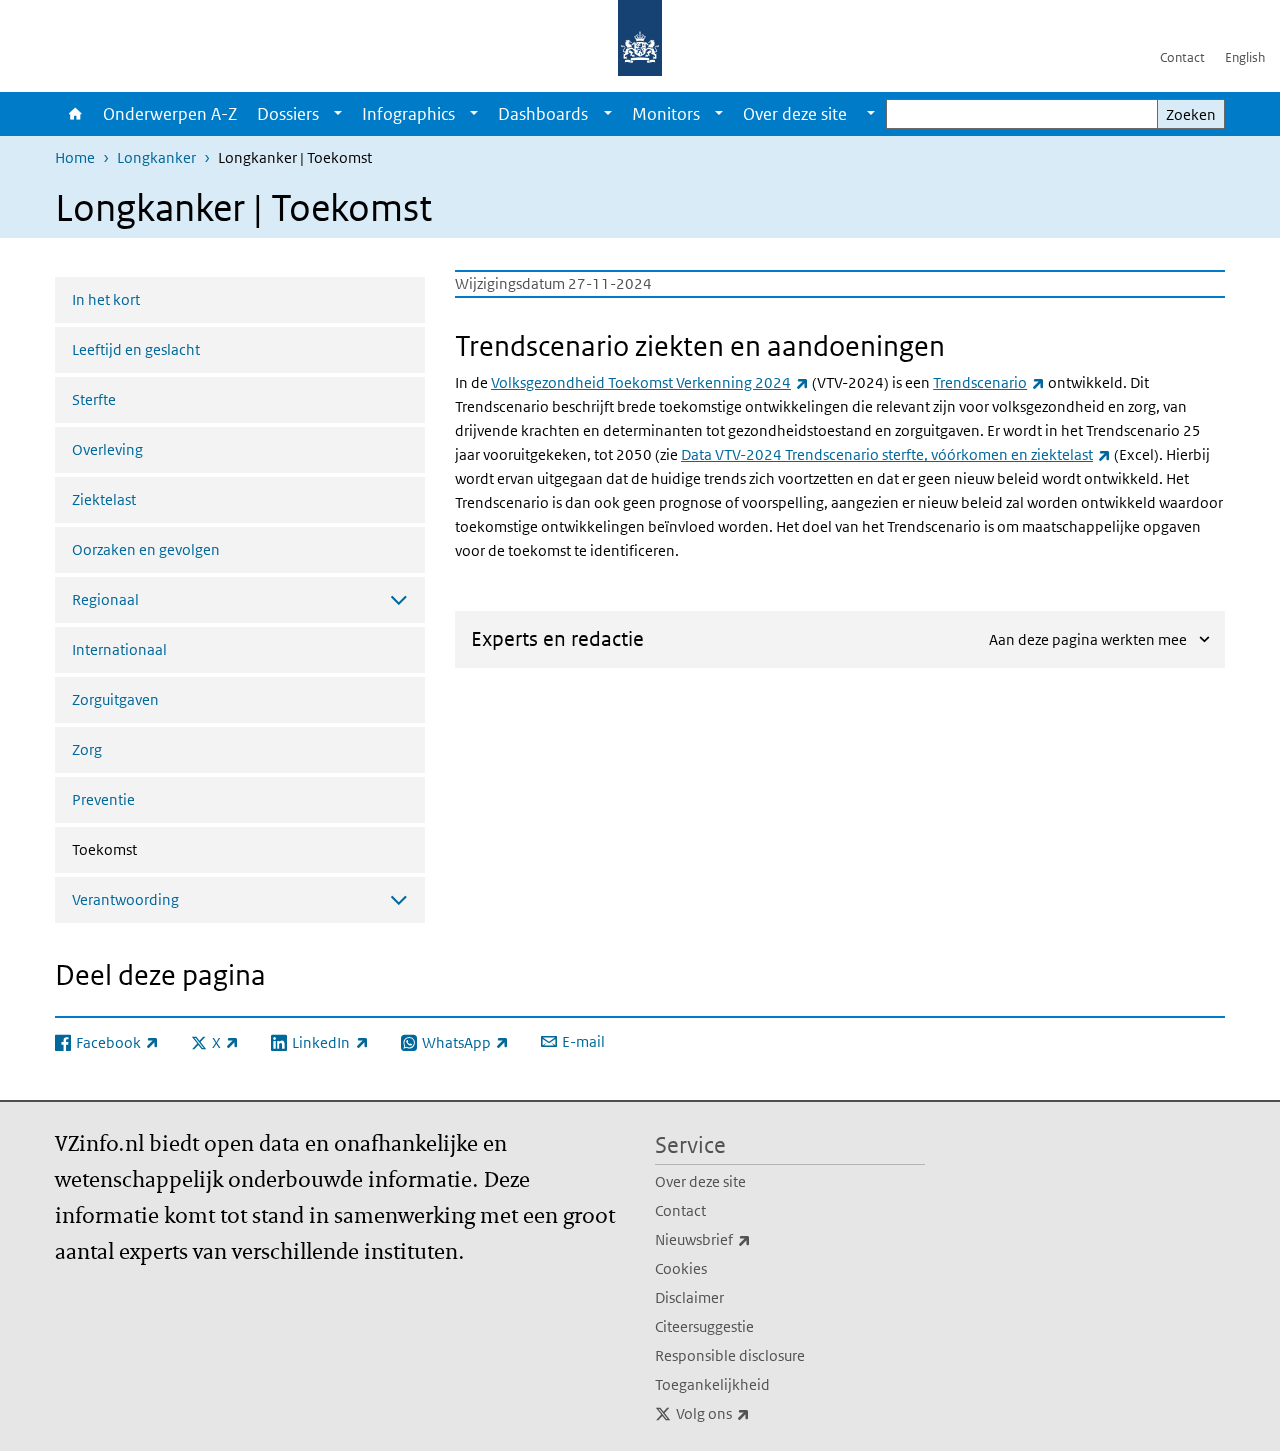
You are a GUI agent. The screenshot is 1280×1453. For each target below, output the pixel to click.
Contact (1182, 57)
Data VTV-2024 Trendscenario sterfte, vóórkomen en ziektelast (896, 454)
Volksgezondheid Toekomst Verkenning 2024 (650, 382)
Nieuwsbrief (747, 1239)
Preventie (103, 799)
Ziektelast (104, 499)
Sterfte (94, 399)
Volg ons (757, 1413)
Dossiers (288, 114)
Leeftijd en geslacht (136, 349)
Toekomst (157, 849)
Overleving (107, 449)
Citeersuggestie (704, 1326)
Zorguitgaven (115, 699)
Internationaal (119, 649)
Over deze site (700, 1181)
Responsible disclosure (730, 1355)
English (1245, 57)
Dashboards (543, 114)
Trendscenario (989, 382)
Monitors (666, 114)
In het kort (106, 299)
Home (74, 114)
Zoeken (1191, 114)
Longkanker (156, 157)
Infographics (408, 114)
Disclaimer (689, 1297)
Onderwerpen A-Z (170, 114)
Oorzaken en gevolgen (146, 549)
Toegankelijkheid (712, 1384)
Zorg (87, 749)
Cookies (681, 1268)
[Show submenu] (338, 114)
